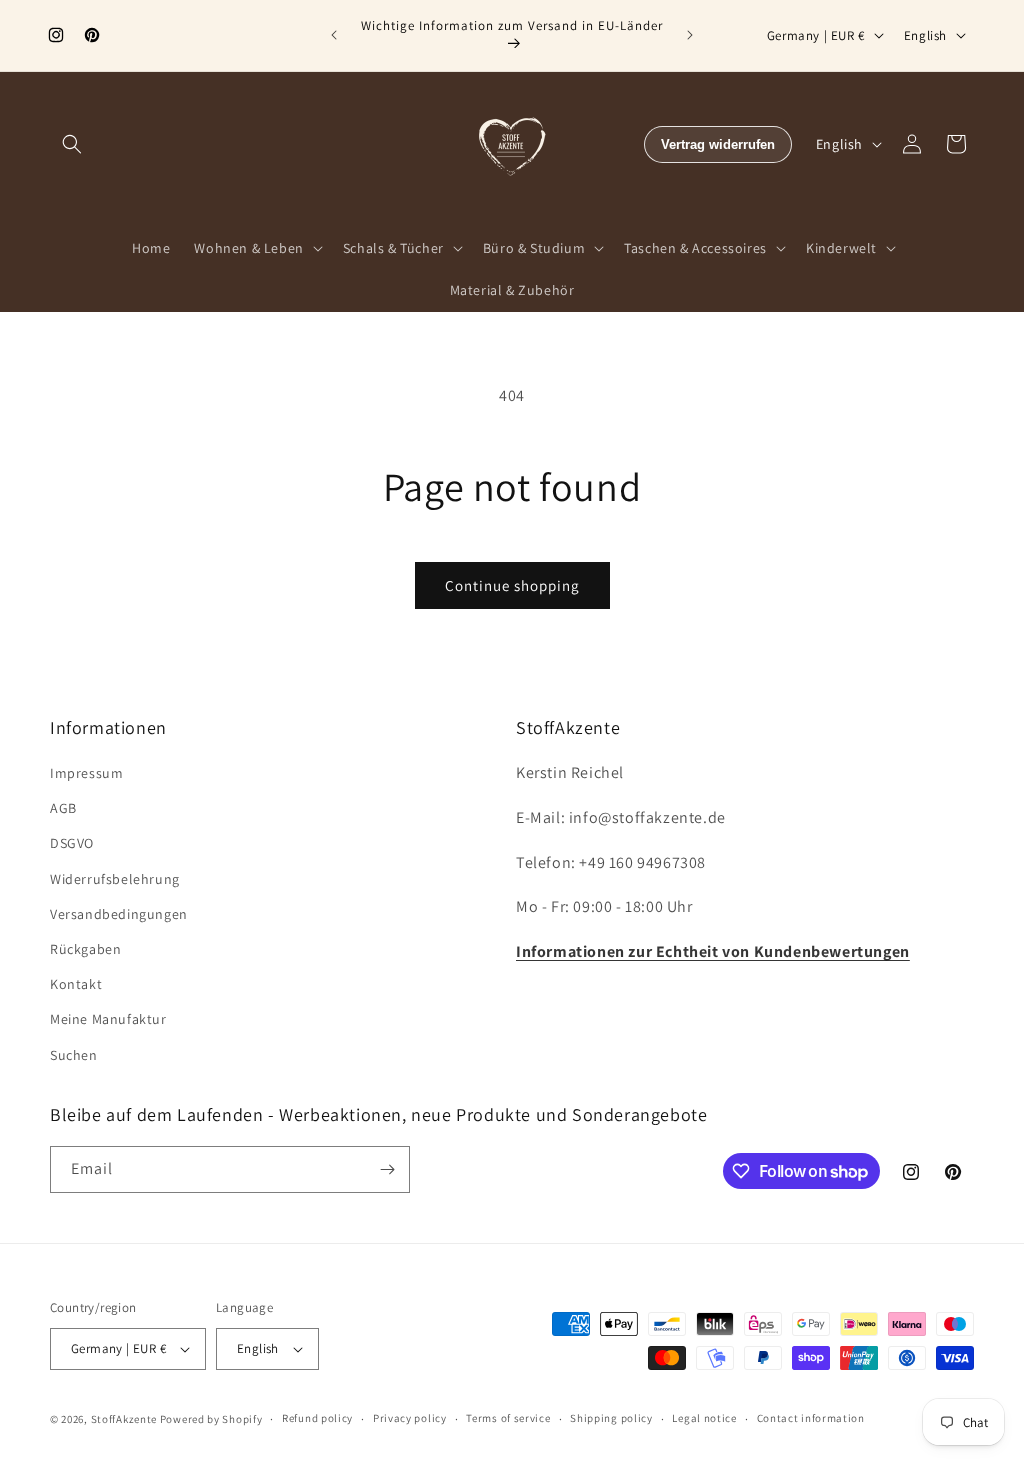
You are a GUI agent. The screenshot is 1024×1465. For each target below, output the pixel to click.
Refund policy (317, 1418)
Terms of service (508, 1418)
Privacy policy (410, 1418)
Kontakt (76, 984)
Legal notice (704, 1418)
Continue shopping (512, 585)
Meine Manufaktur (108, 1019)
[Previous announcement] (334, 35)
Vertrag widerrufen (718, 144)
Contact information (811, 1418)
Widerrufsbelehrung (115, 879)
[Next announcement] (690, 35)
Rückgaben (85, 949)
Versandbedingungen (119, 914)
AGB (63, 808)
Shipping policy (611, 1418)
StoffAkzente (124, 1419)
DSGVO (72, 843)
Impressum (86, 773)
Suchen (74, 1055)
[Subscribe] (387, 1169)
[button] (72, 144)
